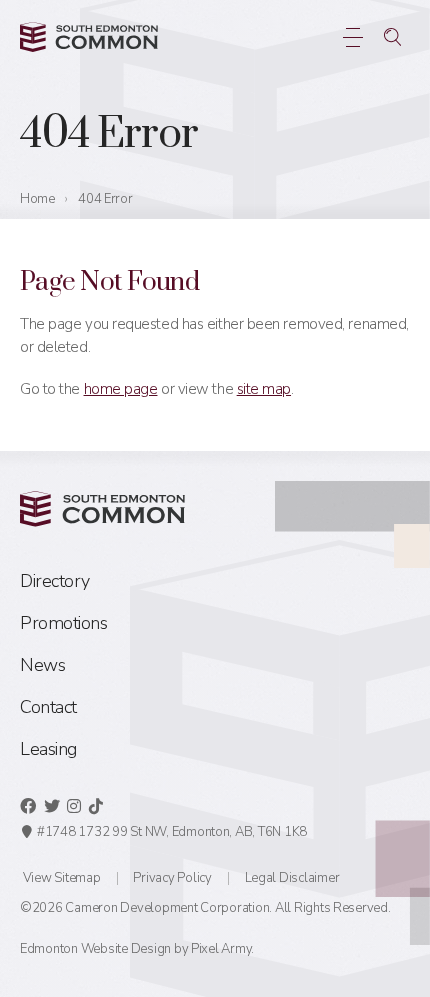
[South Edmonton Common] (89, 37)
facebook (28, 806)
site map (264, 389)
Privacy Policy (172, 878)
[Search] (392, 37)
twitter (52, 806)
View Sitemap (62, 878)
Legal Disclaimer (292, 878)
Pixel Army (221, 949)
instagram (74, 806)
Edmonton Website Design (95, 949)
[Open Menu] (352, 37)
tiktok (96, 806)
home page (121, 389)
